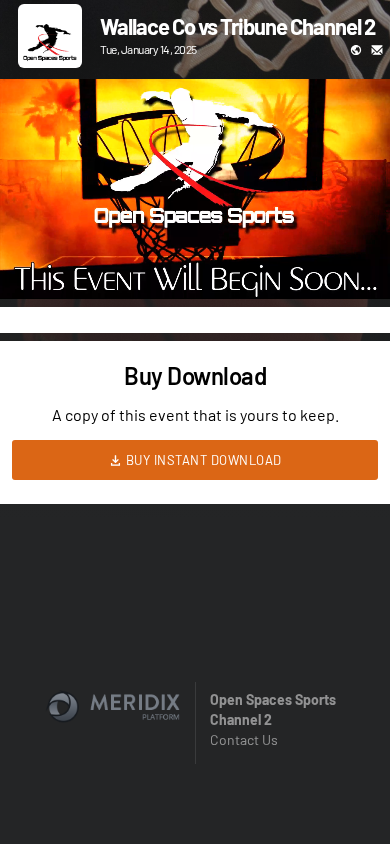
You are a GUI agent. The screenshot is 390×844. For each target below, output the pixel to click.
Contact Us (244, 739)
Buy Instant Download (202, 460)
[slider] (195, 227)
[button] (36, 263)
